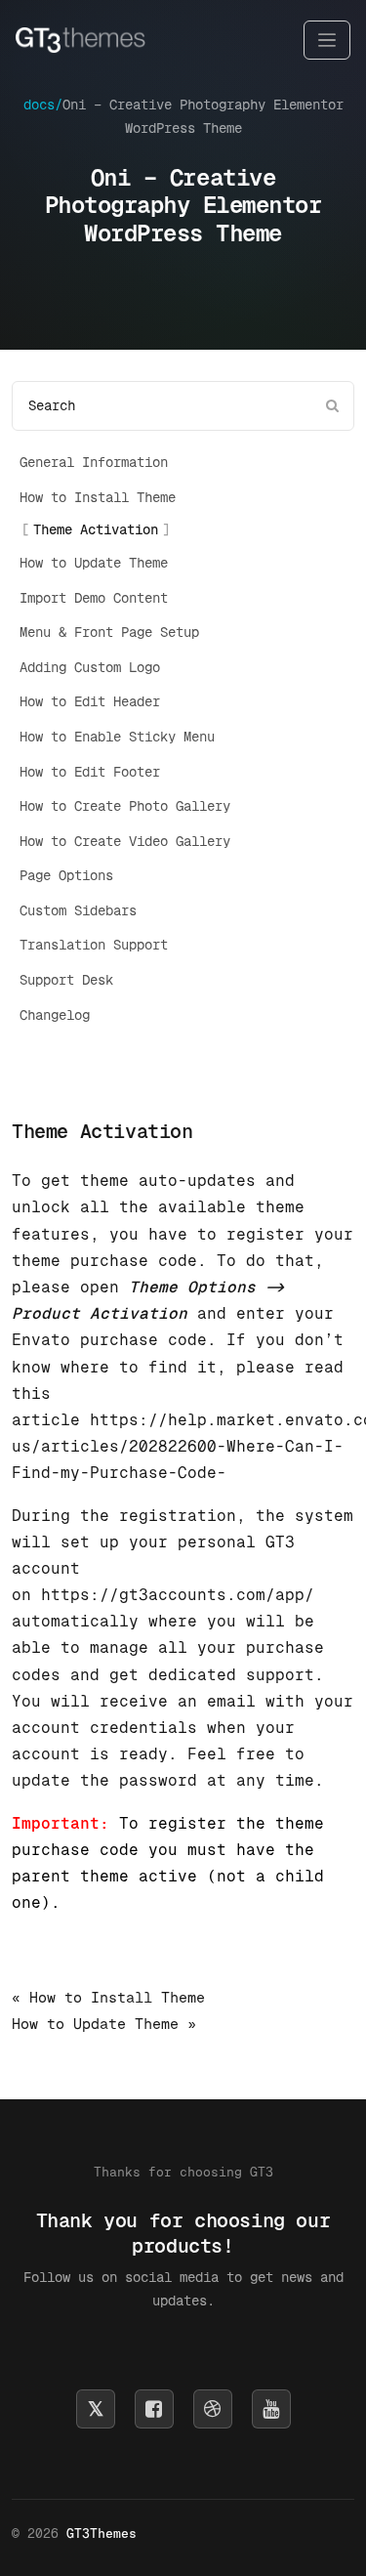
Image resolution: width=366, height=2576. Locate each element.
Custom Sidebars (78, 910)
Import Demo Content (94, 598)
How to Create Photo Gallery (125, 806)
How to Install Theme (98, 497)
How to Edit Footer (90, 772)
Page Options (66, 875)
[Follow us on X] (96, 2409)
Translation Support (94, 945)
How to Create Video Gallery (125, 841)
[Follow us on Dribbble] (213, 2409)
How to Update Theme (94, 563)
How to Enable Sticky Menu (117, 737)
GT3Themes (102, 2534)
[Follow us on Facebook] (154, 2409)
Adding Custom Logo (90, 667)
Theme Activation (96, 529)
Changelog (55, 1015)
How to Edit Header (90, 701)
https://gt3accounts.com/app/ (178, 1595)
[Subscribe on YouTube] (271, 2409)
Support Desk (66, 980)
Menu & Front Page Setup (109, 632)
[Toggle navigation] (327, 41)
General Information (94, 462)
